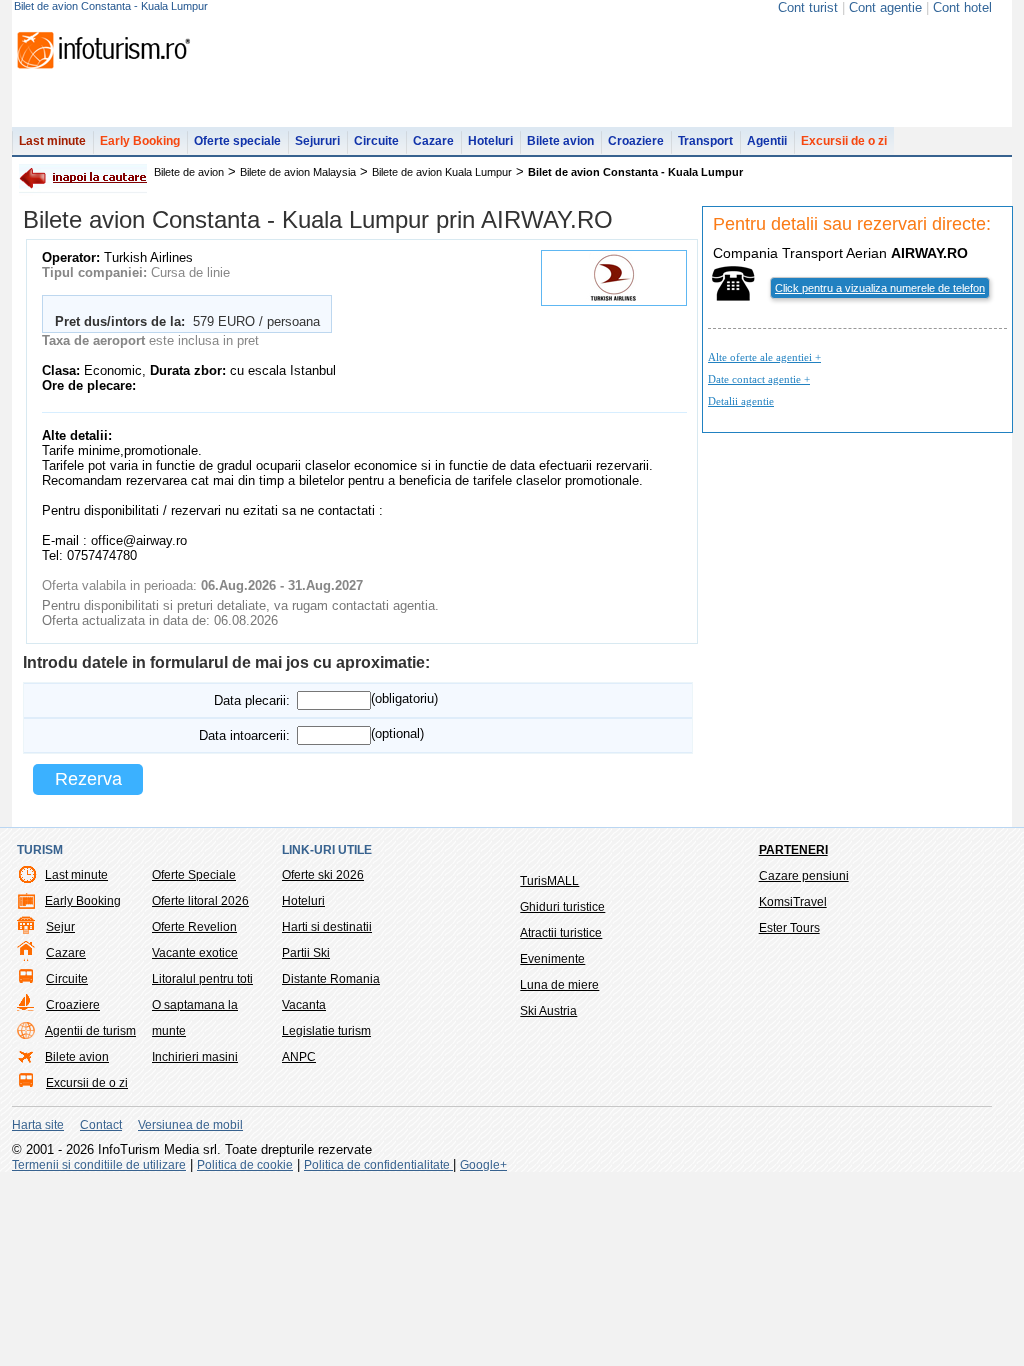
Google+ (483, 1165)
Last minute (52, 141)
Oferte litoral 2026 (200, 901)
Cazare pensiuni (804, 876)
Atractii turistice (561, 933)
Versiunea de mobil (190, 1125)
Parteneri (793, 850)
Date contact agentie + (759, 379)
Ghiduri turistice (562, 907)
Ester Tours (789, 928)
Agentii (767, 141)
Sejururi (317, 141)
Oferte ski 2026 (323, 875)
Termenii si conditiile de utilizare (99, 1165)
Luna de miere (559, 985)
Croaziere (636, 141)
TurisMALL (549, 881)
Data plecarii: (252, 700)
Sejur (60, 927)
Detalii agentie (741, 401)
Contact (101, 1125)
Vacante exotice (195, 953)
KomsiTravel (793, 902)
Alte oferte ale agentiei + (764, 357)
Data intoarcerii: (244, 735)
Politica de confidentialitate (378, 1165)
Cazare (433, 141)
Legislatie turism (326, 1031)
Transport (705, 141)
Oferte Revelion (194, 927)
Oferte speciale (237, 141)
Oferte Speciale (194, 875)
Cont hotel (962, 7)
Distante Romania (331, 979)
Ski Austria (548, 1011)
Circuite (376, 141)
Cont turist (808, 7)
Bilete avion (560, 141)
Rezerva (88, 779)
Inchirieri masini (195, 1057)
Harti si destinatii (327, 927)
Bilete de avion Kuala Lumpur (442, 172)
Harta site (38, 1125)
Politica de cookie (245, 1165)
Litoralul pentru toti (202, 979)
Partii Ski (306, 953)
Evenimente (552, 959)
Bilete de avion (189, 172)
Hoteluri (490, 141)
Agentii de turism (90, 1031)
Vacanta (304, 1005)
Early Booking (140, 141)
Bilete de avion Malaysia (298, 172)
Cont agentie (885, 7)
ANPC (299, 1057)
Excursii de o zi (844, 141)
